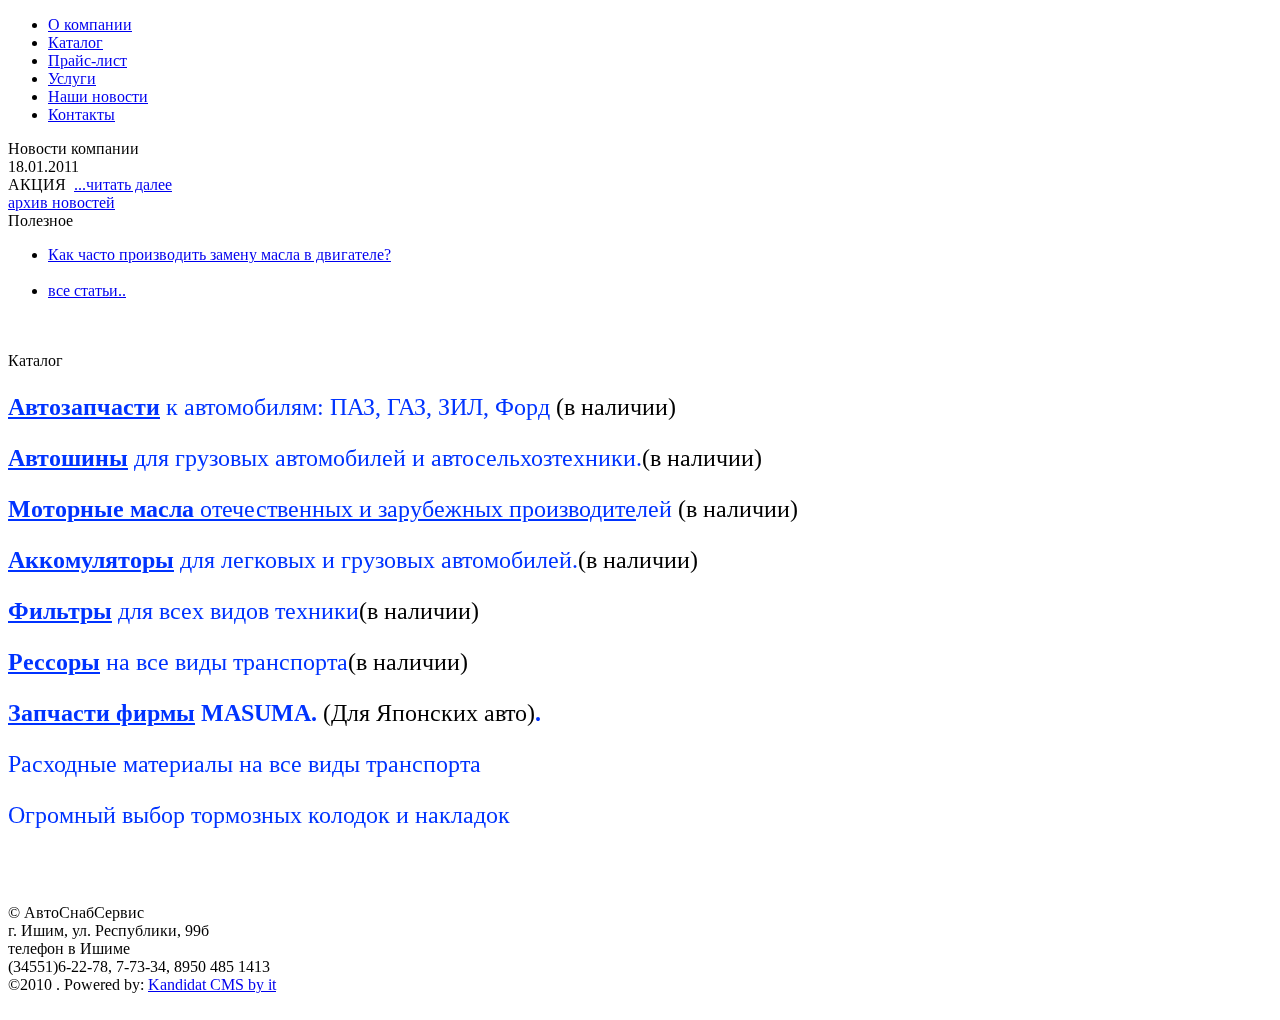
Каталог (75, 42)
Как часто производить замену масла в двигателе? (219, 254)
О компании (90, 24)
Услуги (72, 78)
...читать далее (123, 184)
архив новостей (61, 202)
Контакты (81, 114)
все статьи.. (87, 290)
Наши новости (98, 96)
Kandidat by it (212, 984)
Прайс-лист (87, 60)
